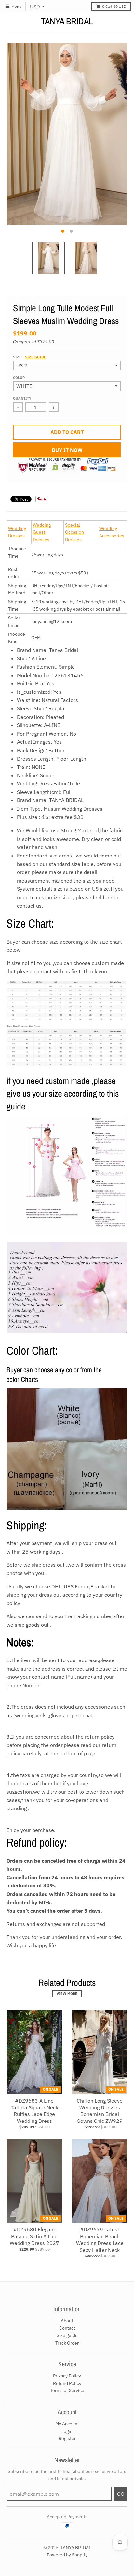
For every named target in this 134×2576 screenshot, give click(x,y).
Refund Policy (67, 2383)
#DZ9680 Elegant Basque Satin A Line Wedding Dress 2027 (34, 2236)
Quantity (22, 398)
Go (121, 2494)
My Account (67, 2424)
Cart (114, 6)
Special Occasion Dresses (74, 532)
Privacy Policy (67, 2376)
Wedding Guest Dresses (42, 532)
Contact (67, 2328)
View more (67, 1994)
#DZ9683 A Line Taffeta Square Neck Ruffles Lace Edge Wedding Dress (34, 2111)
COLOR (19, 378)
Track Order (67, 2343)
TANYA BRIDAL (67, 21)
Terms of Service (67, 2390)
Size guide (36, 357)
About (67, 2321)
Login (67, 2431)
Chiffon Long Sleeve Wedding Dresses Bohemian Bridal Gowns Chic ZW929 (100, 2111)
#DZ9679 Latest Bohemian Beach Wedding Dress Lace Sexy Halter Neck (100, 2240)
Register (67, 2438)
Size (30, 357)
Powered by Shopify (67, 2555)
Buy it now (67, 450)
